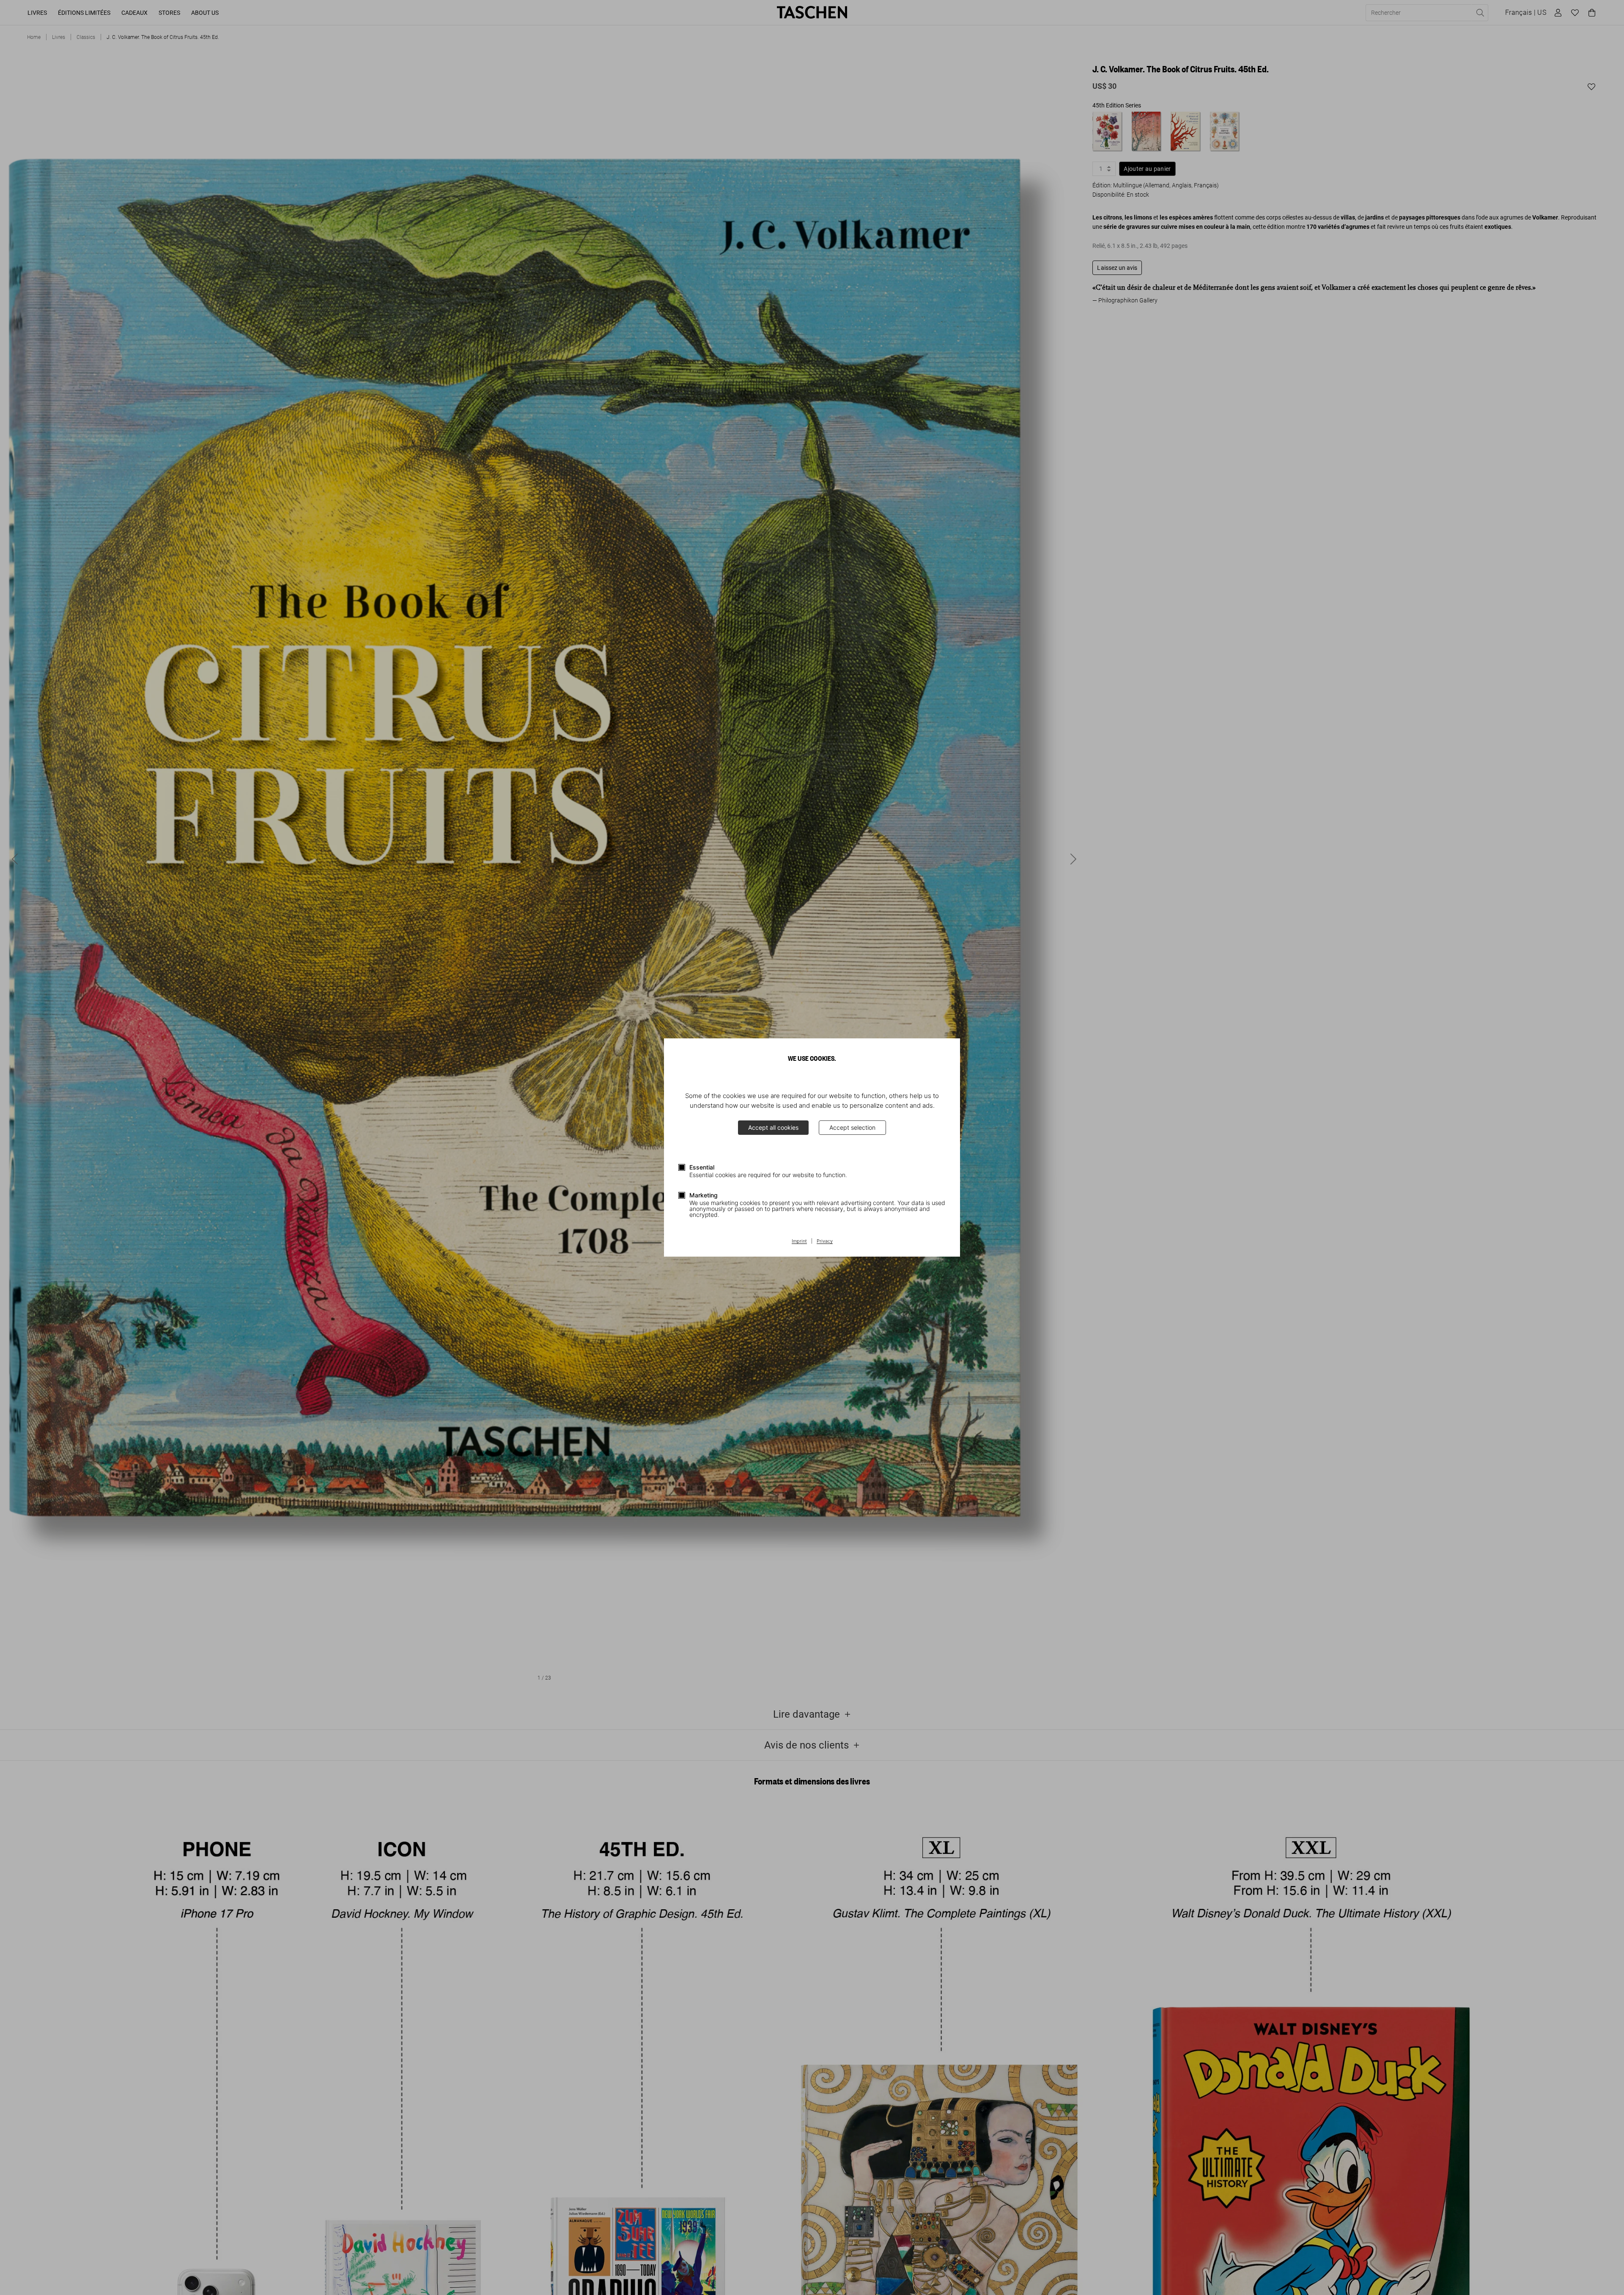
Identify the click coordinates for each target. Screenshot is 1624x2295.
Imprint (799, 1241)
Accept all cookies (773, 1127)
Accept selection (852, 1127)
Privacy (825, 1241)
